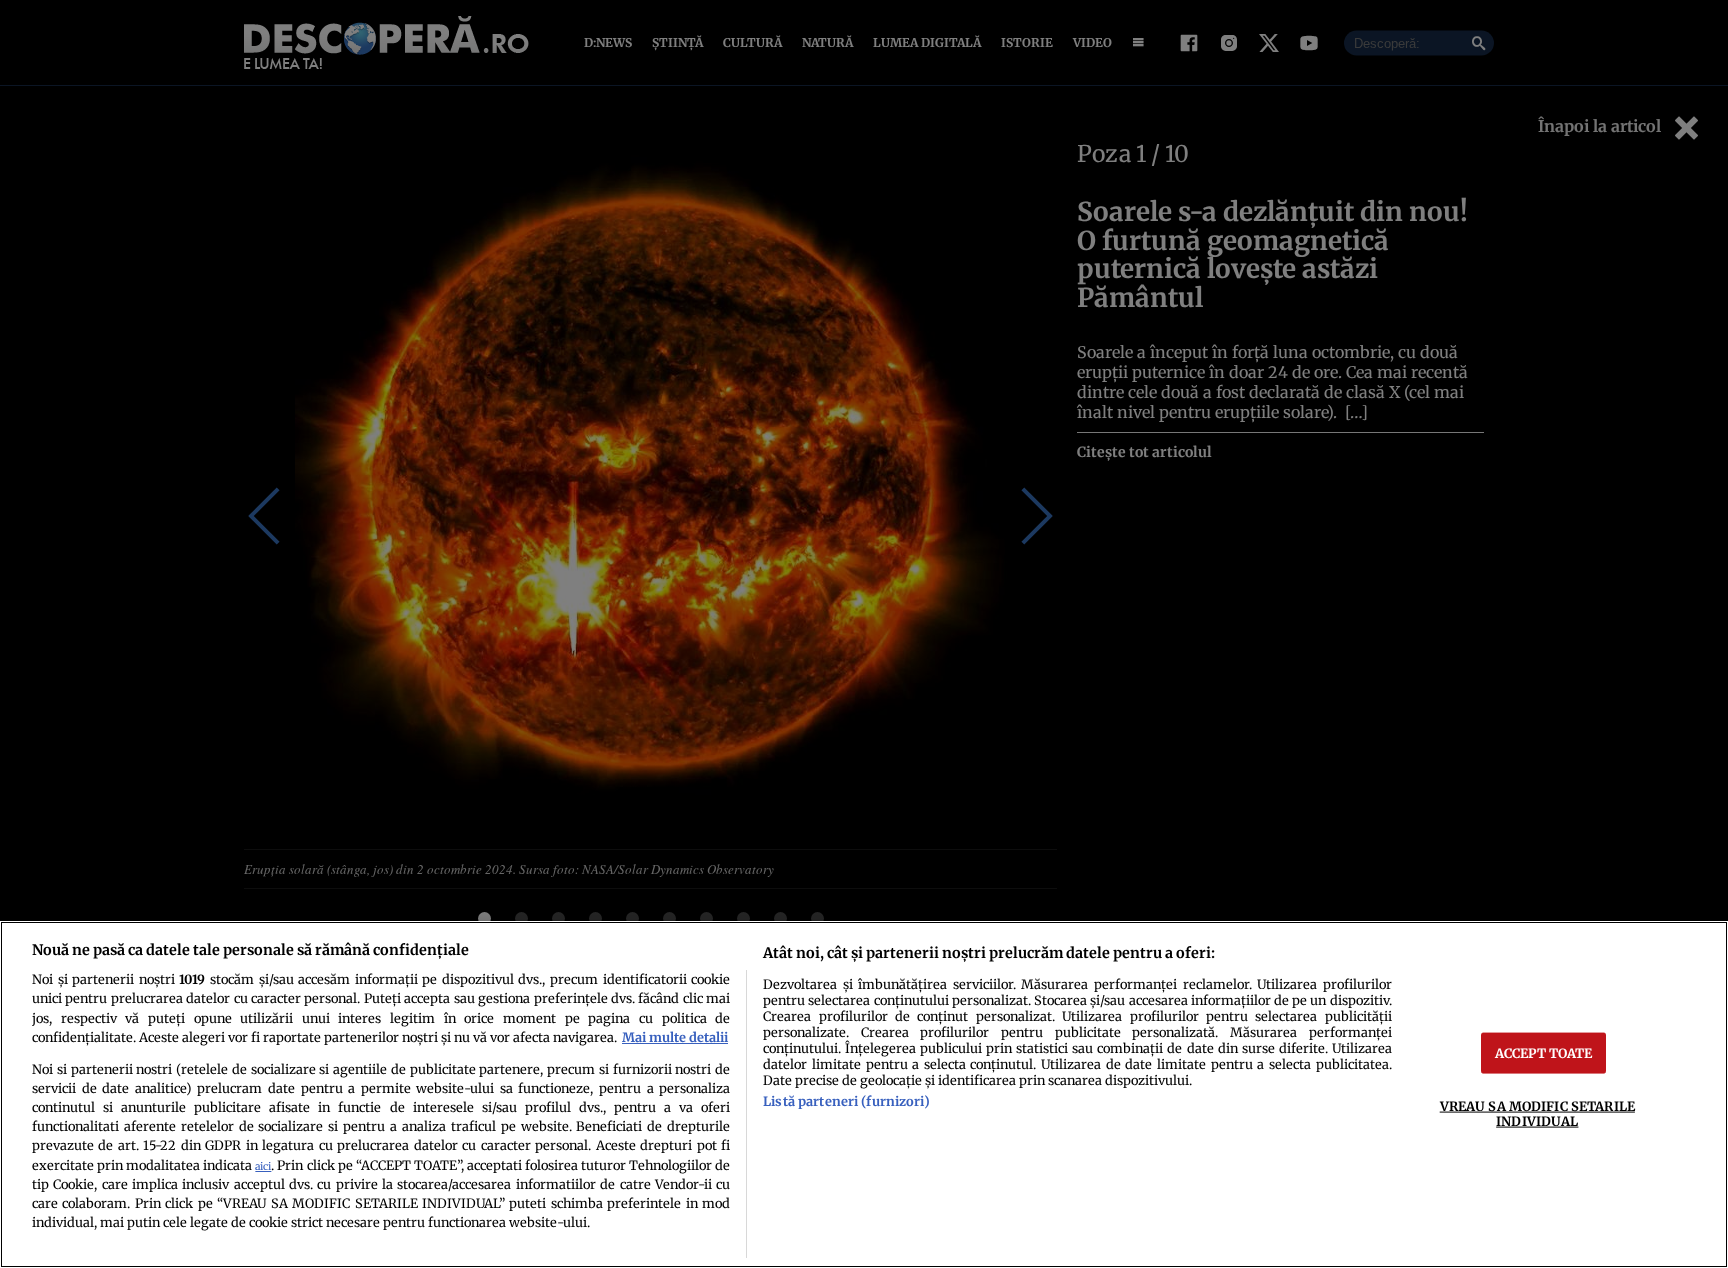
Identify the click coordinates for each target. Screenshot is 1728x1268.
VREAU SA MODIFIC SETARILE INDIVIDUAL (1537, 1112)
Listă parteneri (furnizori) (846, 1101)
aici (263, 1166)
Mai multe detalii (675, 1037)
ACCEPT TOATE (1544, 1052)
